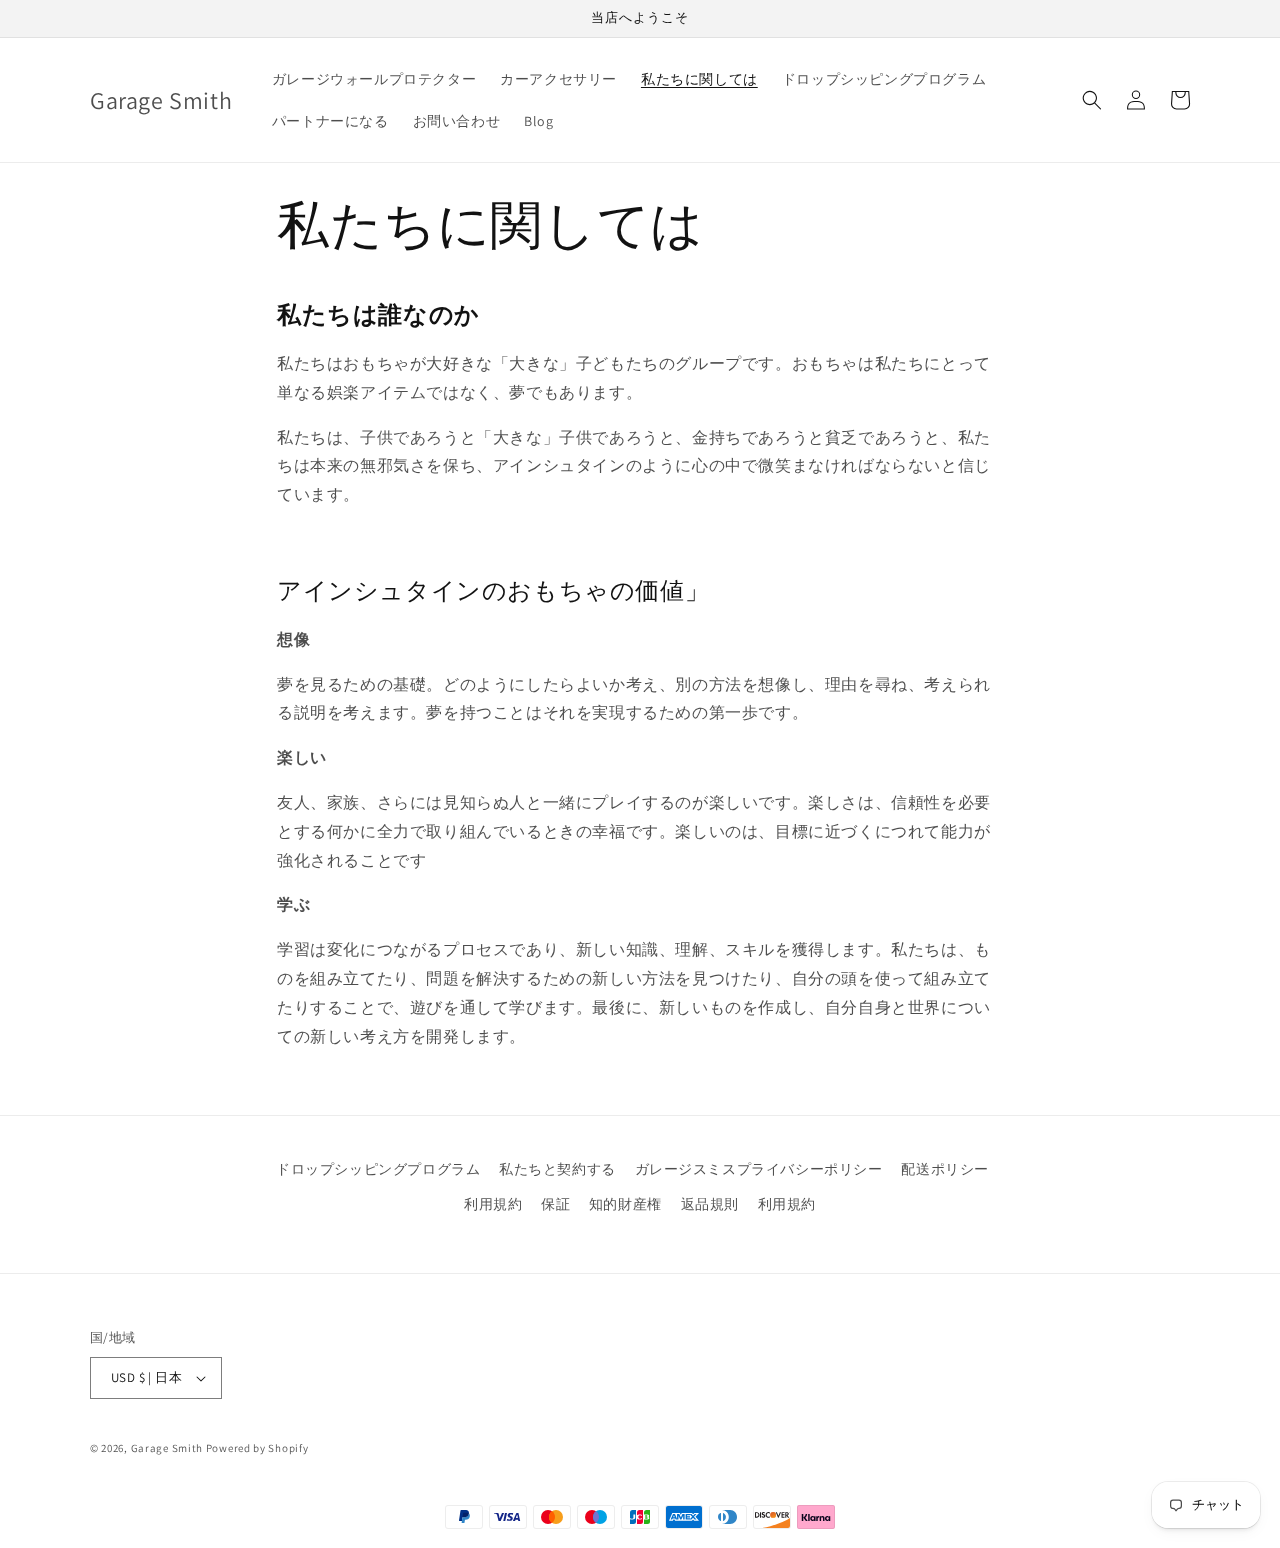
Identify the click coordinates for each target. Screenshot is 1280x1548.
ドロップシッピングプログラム (378, 1169)
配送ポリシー (945, 1169)
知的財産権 (625, 1204)
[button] (1092, 100)
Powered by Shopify (257, 1448)
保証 (555, 1204)
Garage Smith (167, 1448)
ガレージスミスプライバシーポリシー (759, 1169)
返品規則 (710, 1204)
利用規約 (493, 1204)
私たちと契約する (557, 1169)
